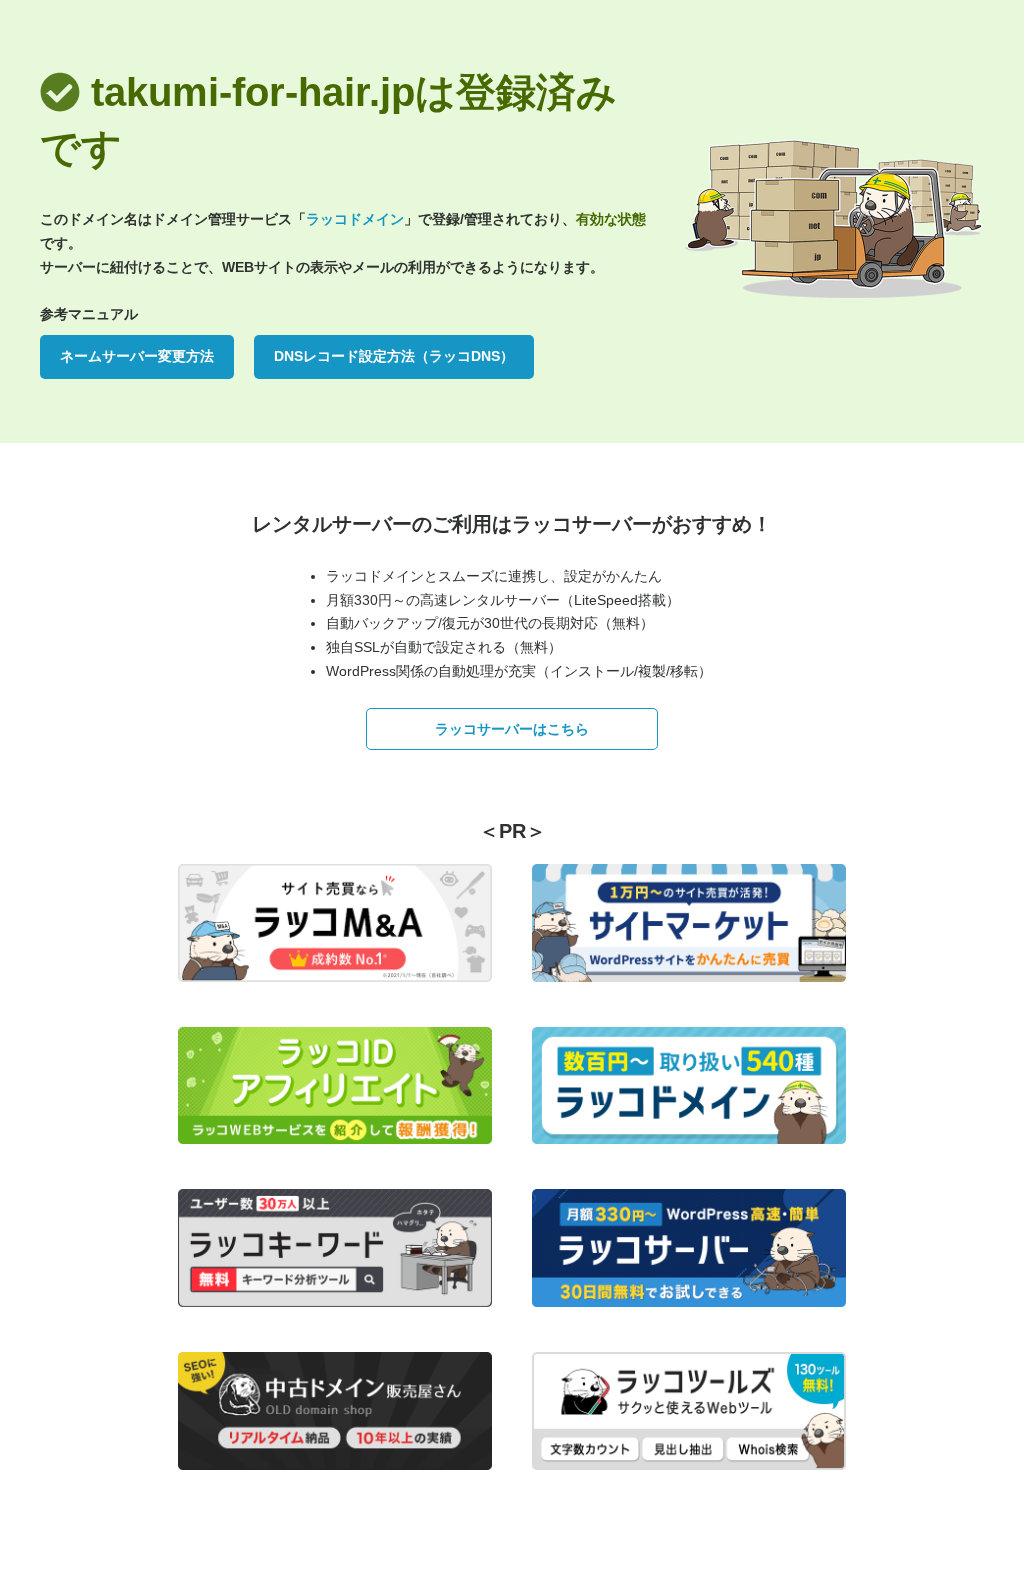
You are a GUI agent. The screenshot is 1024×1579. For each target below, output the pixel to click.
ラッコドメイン (355, 219)
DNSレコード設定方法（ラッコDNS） (394, 356)
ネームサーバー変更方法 (137, 356)
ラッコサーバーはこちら (512, 729)
